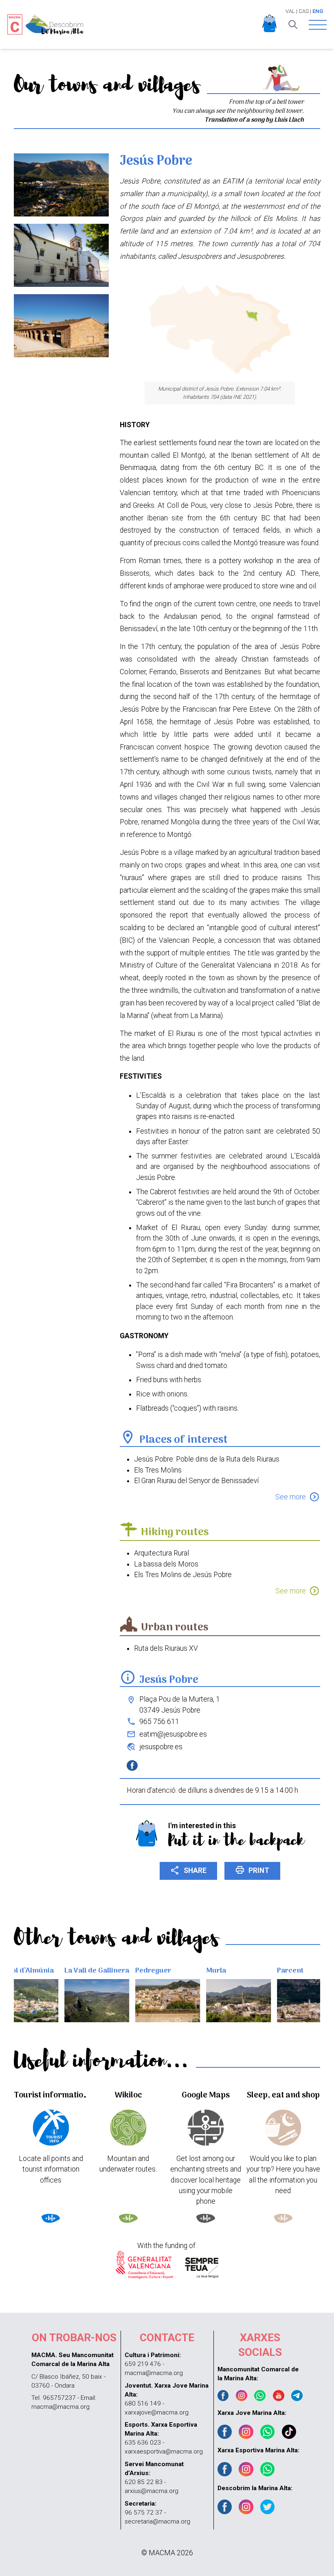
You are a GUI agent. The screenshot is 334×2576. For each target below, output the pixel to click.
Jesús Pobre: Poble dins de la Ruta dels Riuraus (207, 1459)
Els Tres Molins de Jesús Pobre (183, 1575)
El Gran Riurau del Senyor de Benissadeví (196, 1481)
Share (188, 1870)
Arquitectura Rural (162, 1553)
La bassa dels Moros (166, 1564)
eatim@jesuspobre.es (173, 1734)
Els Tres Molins (158, 1470)
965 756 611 (159, 1722)
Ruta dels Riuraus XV (166, 1648)
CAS (304, 11)
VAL (290, 11)
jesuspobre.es (161, 1747)
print (252, 1870)
